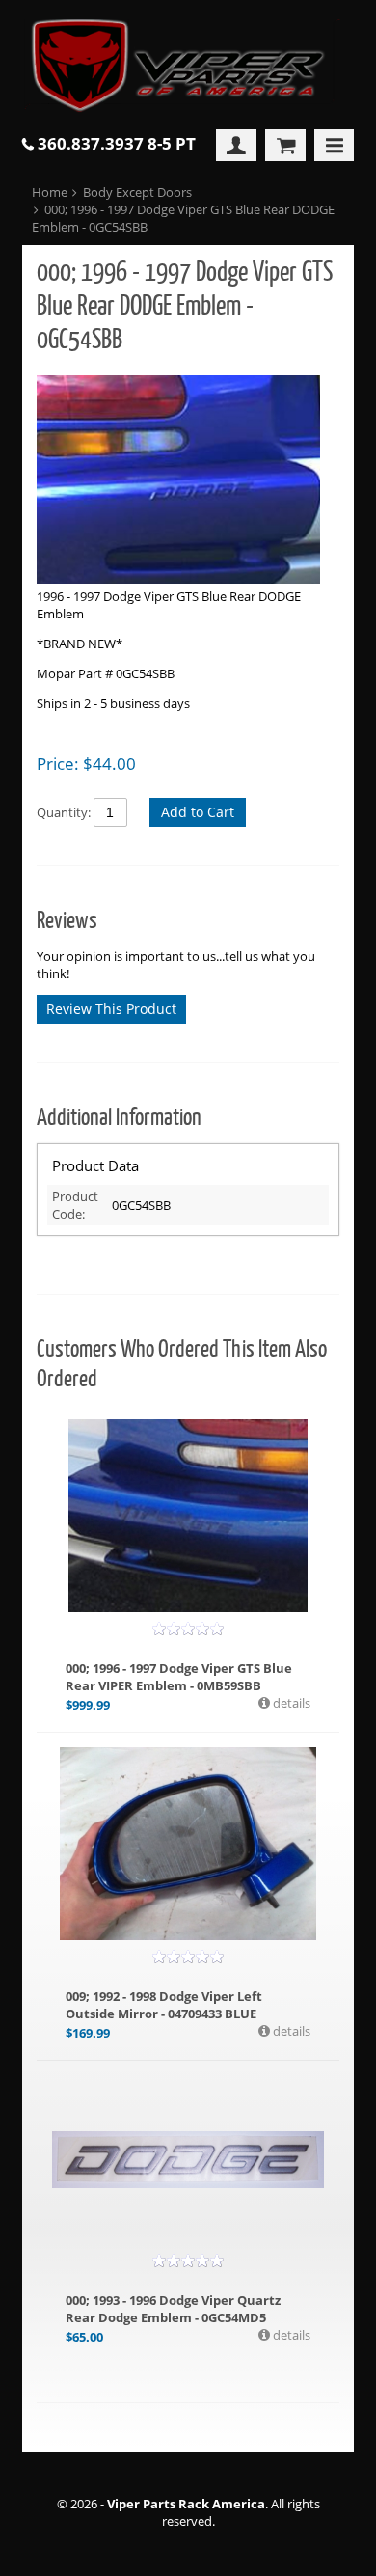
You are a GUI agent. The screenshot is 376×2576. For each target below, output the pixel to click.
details (290, 1703)
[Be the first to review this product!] (188, 1629)
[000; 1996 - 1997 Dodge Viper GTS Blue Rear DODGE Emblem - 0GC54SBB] (178, 482)
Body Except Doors (137, 192)
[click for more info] (188, 1516)
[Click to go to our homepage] (188, 67)
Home (50, 192)
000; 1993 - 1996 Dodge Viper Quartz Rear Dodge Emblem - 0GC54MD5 (173, 2309)
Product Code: (75, 1205)
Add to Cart (198, 812)
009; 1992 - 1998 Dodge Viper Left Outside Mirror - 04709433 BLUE (164, 2005)
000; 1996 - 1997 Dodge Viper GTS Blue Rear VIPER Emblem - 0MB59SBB (179, 1677)
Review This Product (111, 1009)
